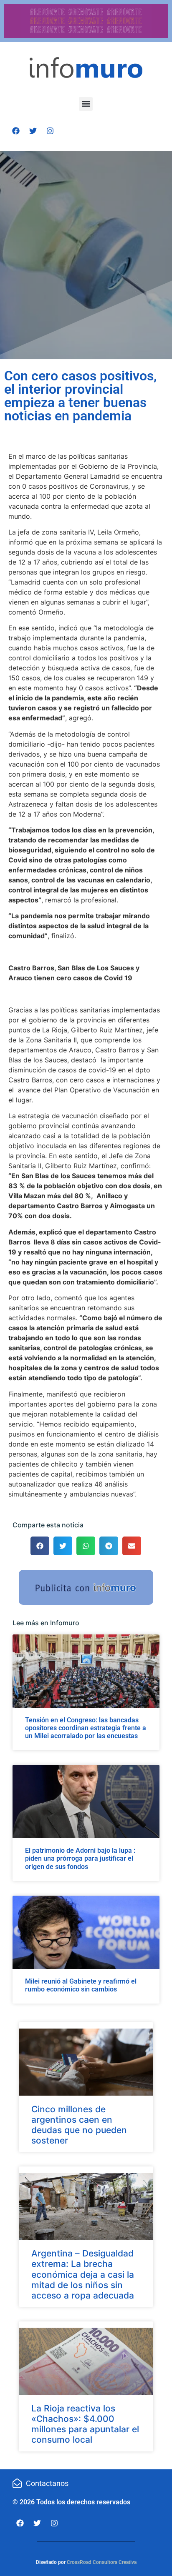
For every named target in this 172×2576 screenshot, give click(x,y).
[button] (86, 104)
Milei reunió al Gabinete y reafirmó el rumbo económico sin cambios (81, 1985)
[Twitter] (33, 131)
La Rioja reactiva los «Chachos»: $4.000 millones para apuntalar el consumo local (85, 2424)
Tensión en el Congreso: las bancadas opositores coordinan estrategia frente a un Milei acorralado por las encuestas (86, 1728)
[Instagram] (50, 131)
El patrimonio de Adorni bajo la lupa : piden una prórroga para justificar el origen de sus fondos (80, 1858)
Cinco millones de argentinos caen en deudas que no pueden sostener (79, 2125)
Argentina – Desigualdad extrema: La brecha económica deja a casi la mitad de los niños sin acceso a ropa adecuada (83, 2274)
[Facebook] (16, 131)
